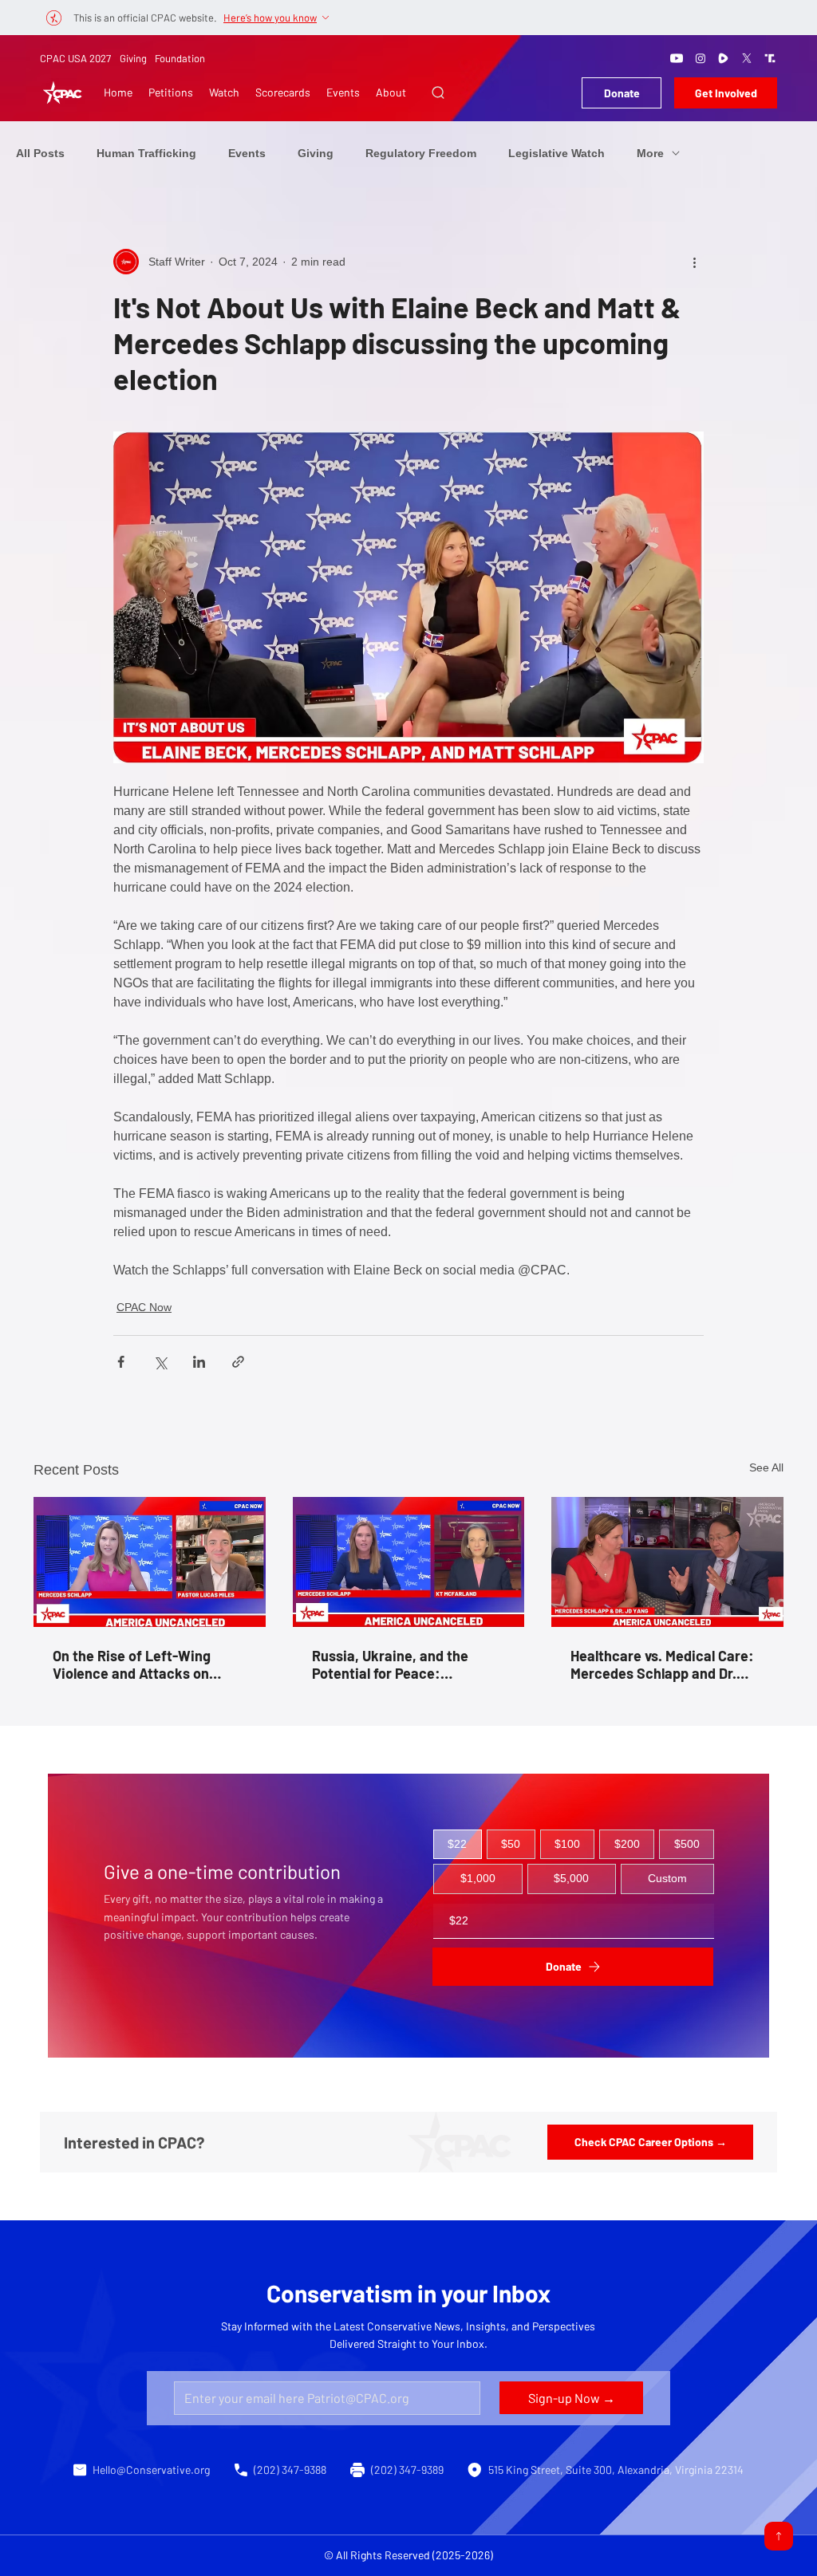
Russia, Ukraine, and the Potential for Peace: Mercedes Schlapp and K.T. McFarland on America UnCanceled (398, 1664)
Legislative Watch (557, 153)
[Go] (779, 2536)
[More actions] (694, 262)
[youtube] (677, 58)
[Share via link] (238, 1362)
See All (766, 1467)
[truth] (770, 58)
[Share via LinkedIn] (199, 1362)
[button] (438, 93)
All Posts (40, 153)
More (650, 153)
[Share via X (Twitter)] (160, 1362)
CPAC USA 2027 (75, 58)
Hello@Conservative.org (151, 2470)
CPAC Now (144, 1307)
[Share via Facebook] (121, 1362)
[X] (747, 58)
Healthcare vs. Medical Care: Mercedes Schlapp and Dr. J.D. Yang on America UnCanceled (662, 1664)
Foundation (180, 58)
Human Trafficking (146, 153)
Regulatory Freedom (421, 153)
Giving (133, 58)
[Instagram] (701, 58)
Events (247, 153)
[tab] (458, 1845)
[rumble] (724, 58)
